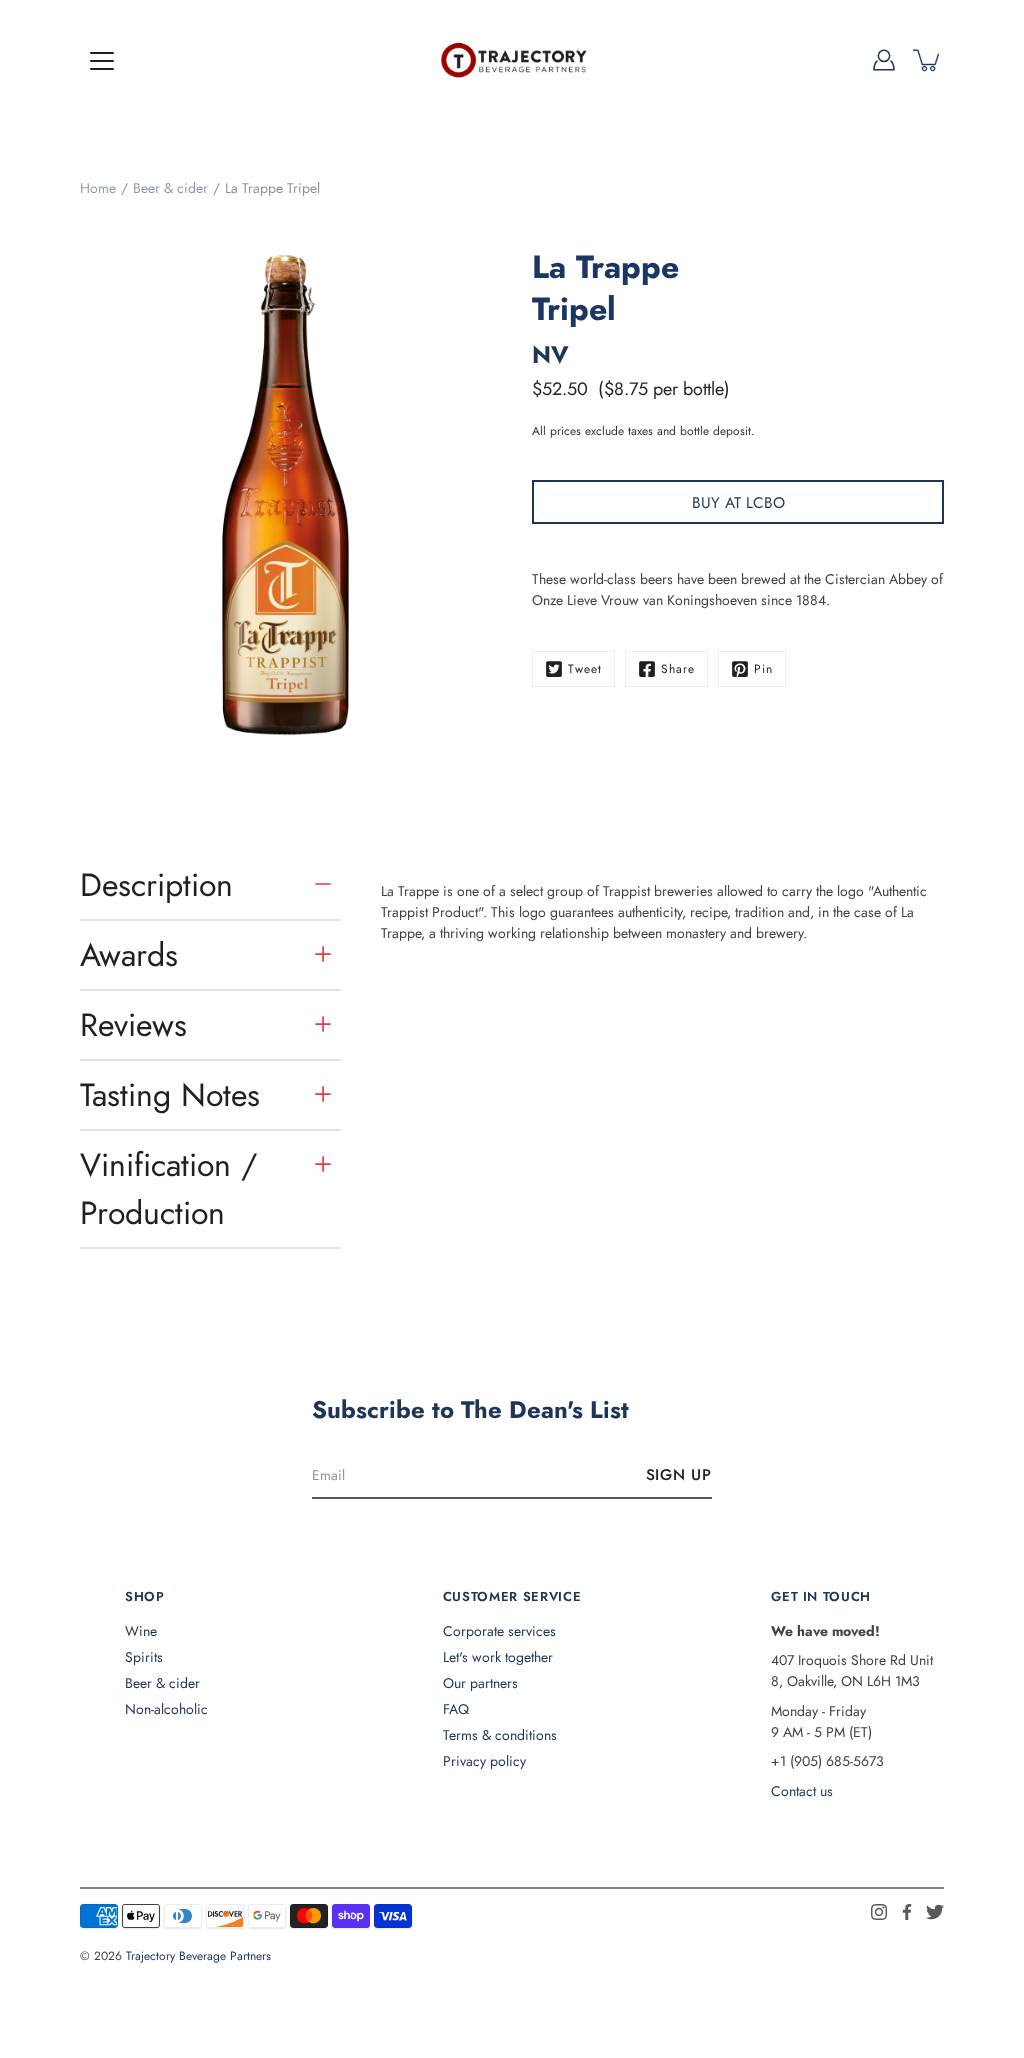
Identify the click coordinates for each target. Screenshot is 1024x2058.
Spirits (144, 1657)
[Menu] (102, 61)
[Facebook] (907, 1912)
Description (156, 885)
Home (98, 188)
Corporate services (499, 1631)
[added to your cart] (928, 60)
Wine (141, 1631)
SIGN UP (679, 1475)
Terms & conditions (500, 1735)
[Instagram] (879, 1912)
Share (678, 669)
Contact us (802, 1791)
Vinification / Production (168, 1189)
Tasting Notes (170, 1095)
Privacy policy (484, 1761)
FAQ (456, 1709)
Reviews (133, 1025)
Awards (129, 955)
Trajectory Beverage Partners (198, 1956)
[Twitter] (935, 1912)
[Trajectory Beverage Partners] (512, 60)
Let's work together (498, 1657)
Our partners (480, 1683)
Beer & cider (170, 188)
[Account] (884, 60)
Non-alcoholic (166, 1709)
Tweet (585, 669)
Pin (763, 669)
